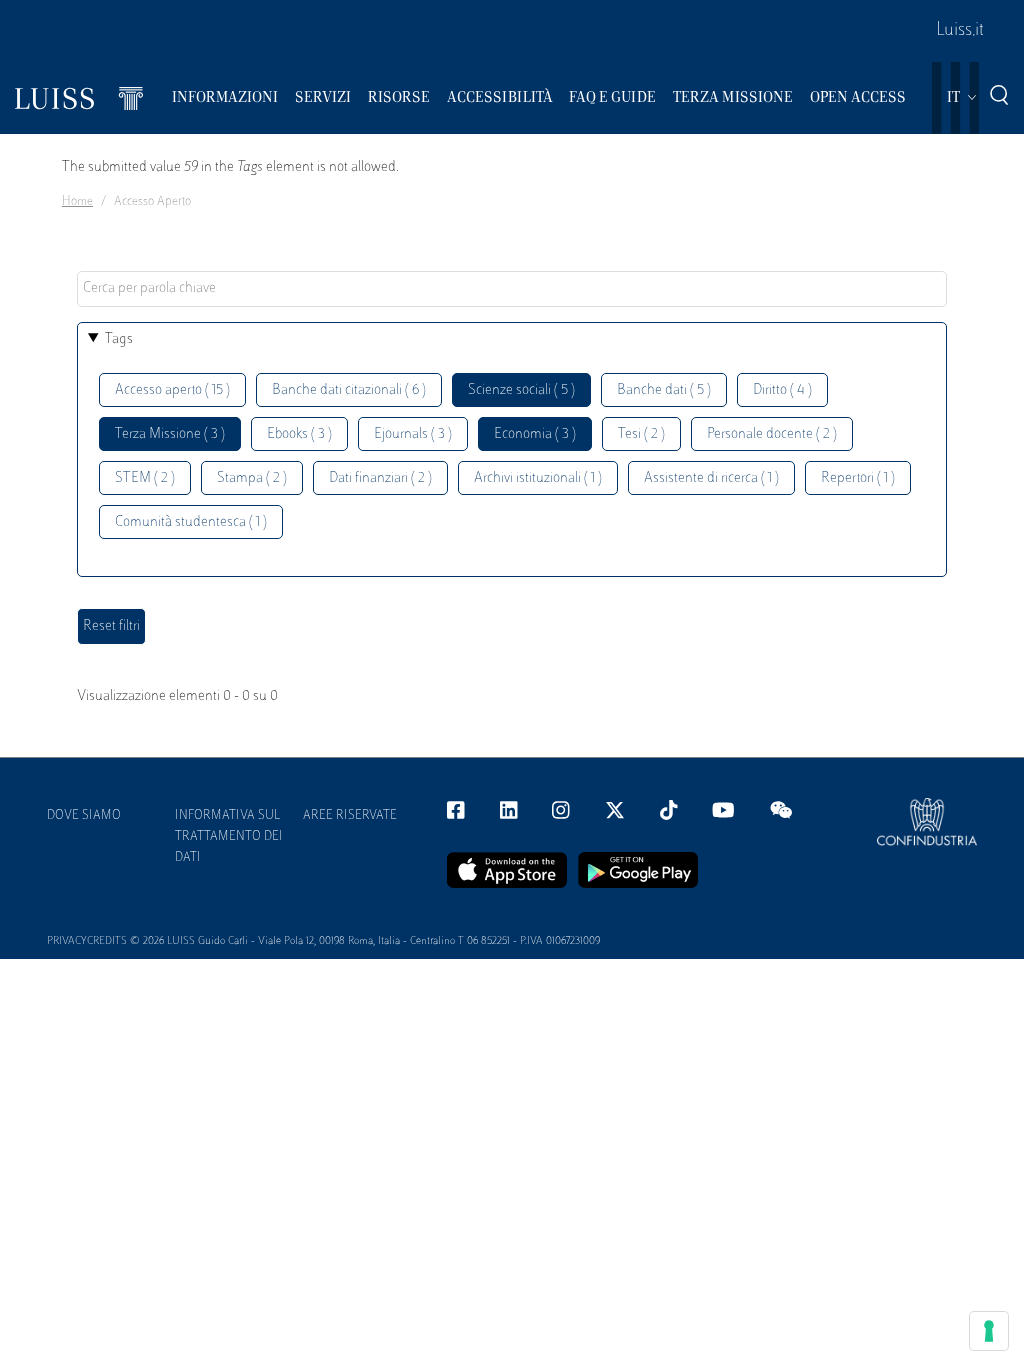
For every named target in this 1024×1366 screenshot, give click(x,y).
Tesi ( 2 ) (641, 434)
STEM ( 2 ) (145, 478)
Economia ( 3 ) (535, 434)
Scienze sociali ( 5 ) (521, 390)
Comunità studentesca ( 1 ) (191, 522)
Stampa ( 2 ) (252, 478)
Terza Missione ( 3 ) (170, 434)
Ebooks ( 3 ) (299, 434)
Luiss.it (960, 31)
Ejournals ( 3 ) (413, 434)
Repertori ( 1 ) (858, 478)
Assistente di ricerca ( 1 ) (711, 478)
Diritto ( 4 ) (782, 390)
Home (77, 202)
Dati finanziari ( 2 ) (380, 478)
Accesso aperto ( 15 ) (172, 390)
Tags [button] (119, 339)
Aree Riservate (350, 816)
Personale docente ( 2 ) (772, 434)
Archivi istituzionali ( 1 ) (538, 478)
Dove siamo (84, 816)
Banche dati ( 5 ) (664, 390)
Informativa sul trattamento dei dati (229, 837)
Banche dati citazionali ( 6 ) (349, 390)
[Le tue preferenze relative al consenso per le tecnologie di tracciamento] (989, 1331)
